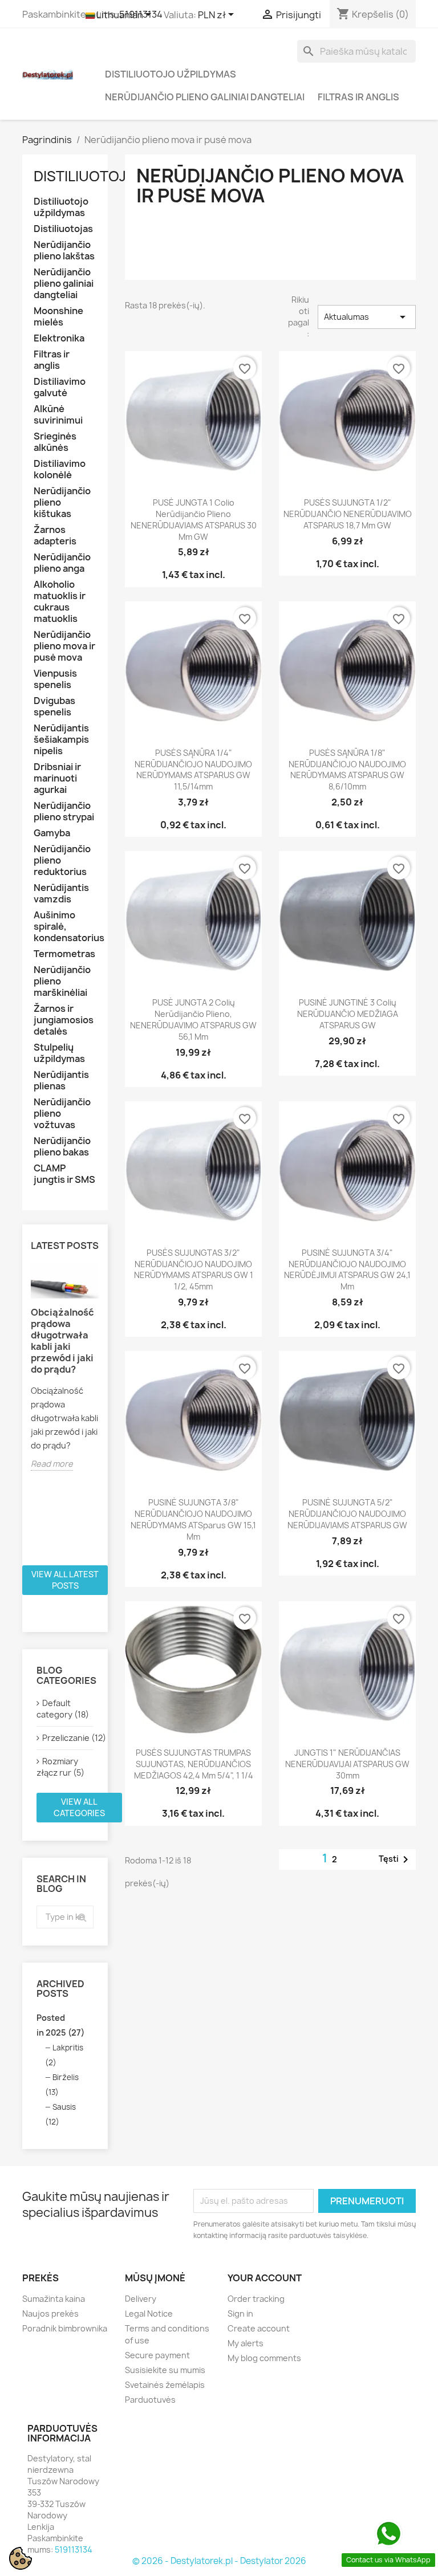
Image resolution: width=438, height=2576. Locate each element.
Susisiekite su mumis (165, 2370)
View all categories (79, 1807)
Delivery (141, 2299)
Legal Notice (149, 2313)
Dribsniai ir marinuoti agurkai (57, 778)
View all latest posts (65, 1580)
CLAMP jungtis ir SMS (64, 1174)
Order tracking (256, 2299)
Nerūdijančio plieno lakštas (64, 251)
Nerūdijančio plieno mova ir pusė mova (64, 646)
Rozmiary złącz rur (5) (60, 1767)
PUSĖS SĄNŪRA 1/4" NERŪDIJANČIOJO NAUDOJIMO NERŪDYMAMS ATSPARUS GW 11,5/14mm (193, 770)
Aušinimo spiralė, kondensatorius (65, 927)
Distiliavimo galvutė (60, 387)
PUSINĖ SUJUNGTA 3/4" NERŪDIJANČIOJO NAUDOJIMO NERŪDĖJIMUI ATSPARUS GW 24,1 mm (347, 1269)
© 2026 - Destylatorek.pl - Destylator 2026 (219, 2561)
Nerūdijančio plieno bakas (62, 1147)
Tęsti (396, 1859)
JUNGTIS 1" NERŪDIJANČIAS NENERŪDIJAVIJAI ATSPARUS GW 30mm (347, 1764)
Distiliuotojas (63, 229)
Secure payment (157, 2355)
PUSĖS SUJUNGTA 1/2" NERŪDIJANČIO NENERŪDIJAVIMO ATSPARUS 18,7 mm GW (348, 514)
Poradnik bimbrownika (65, 2328)
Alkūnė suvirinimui (58, 415)
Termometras (64, 954)
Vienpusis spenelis (55, 679)
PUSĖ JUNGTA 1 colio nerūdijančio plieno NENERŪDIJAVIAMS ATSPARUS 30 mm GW (194, 519)
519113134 (74, 2549)
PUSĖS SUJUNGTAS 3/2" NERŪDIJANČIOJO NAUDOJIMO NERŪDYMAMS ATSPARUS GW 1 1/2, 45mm (194, 1269)
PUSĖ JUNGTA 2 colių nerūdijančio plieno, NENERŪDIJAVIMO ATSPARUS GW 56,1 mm (193, 1019)
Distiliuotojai (86, 176)
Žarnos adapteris (55, 536)
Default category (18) (63, 1709)
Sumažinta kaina (54, 2299)
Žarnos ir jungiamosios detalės (64, 1020)
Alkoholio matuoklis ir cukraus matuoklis (60, 602)
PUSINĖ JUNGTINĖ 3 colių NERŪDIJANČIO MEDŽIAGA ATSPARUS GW (348, 1014)
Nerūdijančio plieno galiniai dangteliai (205, 97)
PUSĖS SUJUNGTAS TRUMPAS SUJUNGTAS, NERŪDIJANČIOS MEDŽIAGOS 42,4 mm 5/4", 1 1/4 (194, 1764)
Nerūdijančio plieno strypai (64, 811)
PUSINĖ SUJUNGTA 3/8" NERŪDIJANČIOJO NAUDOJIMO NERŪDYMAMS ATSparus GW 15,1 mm (193, 1519)
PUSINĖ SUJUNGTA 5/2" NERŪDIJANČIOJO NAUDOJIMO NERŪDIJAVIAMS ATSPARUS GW (347, 1514)
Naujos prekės (50, 2313)
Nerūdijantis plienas (61, 1081)
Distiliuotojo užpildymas (171, 74)
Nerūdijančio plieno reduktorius (62, 860)
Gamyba (52, 833)
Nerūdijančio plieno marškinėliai (62, 981)
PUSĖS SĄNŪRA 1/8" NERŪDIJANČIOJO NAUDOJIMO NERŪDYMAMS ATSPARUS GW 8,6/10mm (347, 770)
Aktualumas (367, 317)
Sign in (240, 2313)
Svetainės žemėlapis (165, 2385)
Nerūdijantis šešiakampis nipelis (61, 740)
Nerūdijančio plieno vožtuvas (62, 1114)
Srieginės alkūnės (55, 442)
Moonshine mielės (58, 317)
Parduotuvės (150, 2400)
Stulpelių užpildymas (59, 1053)
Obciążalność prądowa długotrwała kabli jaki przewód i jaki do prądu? (62, 1341)
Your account (265, 2278)
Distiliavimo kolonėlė (60, 469)
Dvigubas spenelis (54, 707)
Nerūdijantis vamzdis (61, 894)
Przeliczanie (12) (68, 1738)
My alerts (246, 2343)
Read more (52, 1464)
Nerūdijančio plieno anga (62, 563)
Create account (259, 2328)
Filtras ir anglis (358, 97)
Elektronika (59, 338)
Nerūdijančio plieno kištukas (62, 502)
